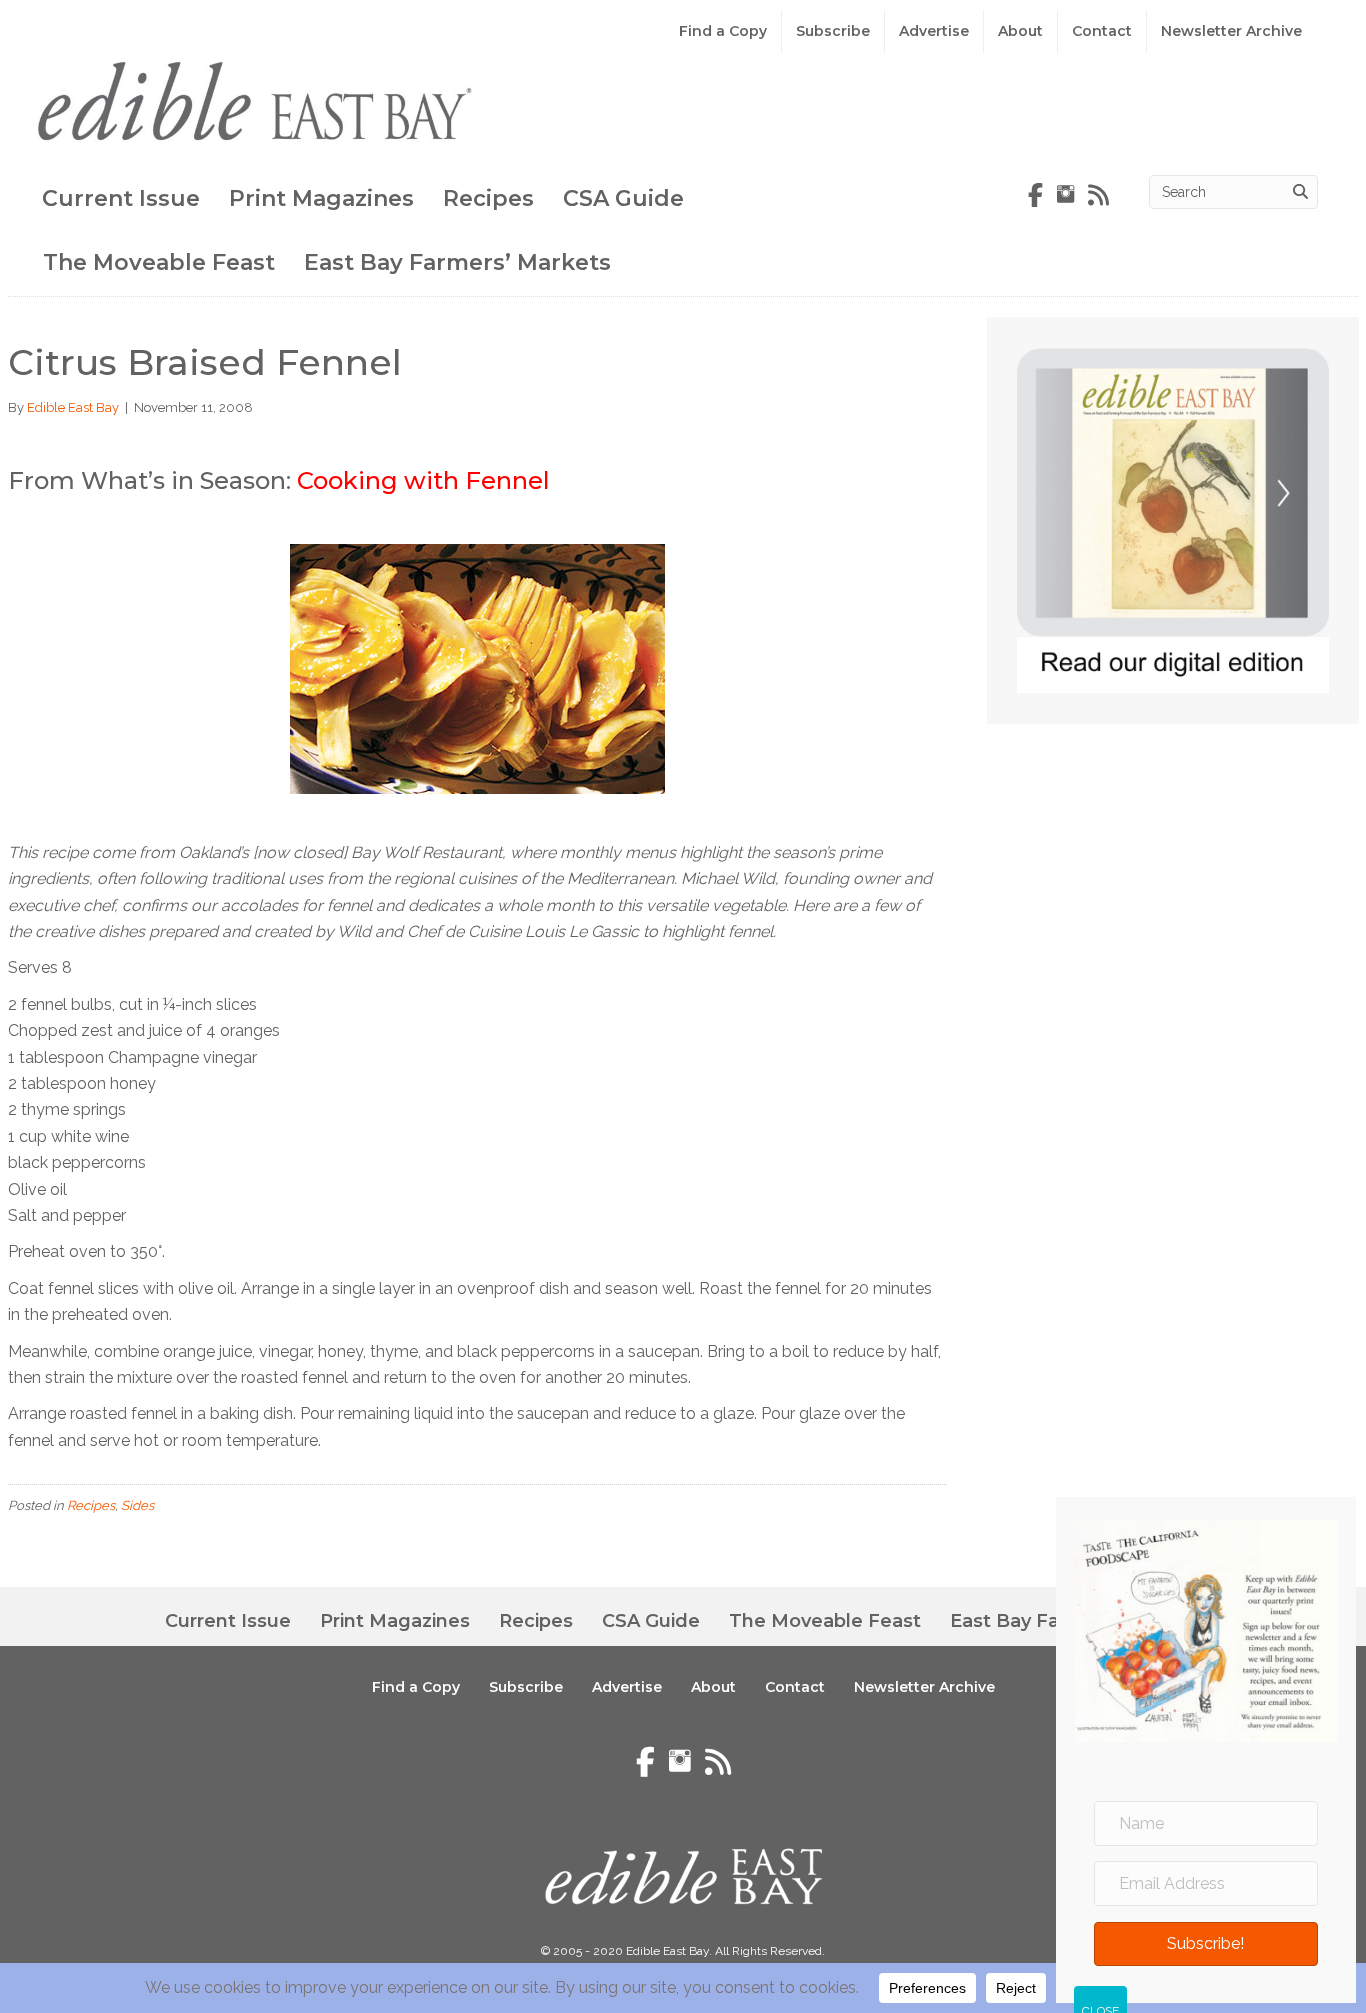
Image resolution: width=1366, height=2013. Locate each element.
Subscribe (833, 31)
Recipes (488, 198)
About (1020, 31)
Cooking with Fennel (423, 480)
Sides (137, 1505)
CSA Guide (623, 198)
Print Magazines (321, 198)
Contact (1102, 31)
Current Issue (121, 198)
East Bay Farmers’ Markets (457, 262)
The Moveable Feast (159, 262)
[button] (1206, 1943)
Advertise (934, 31)
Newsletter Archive (1231, 31)
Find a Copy (723, 31)
